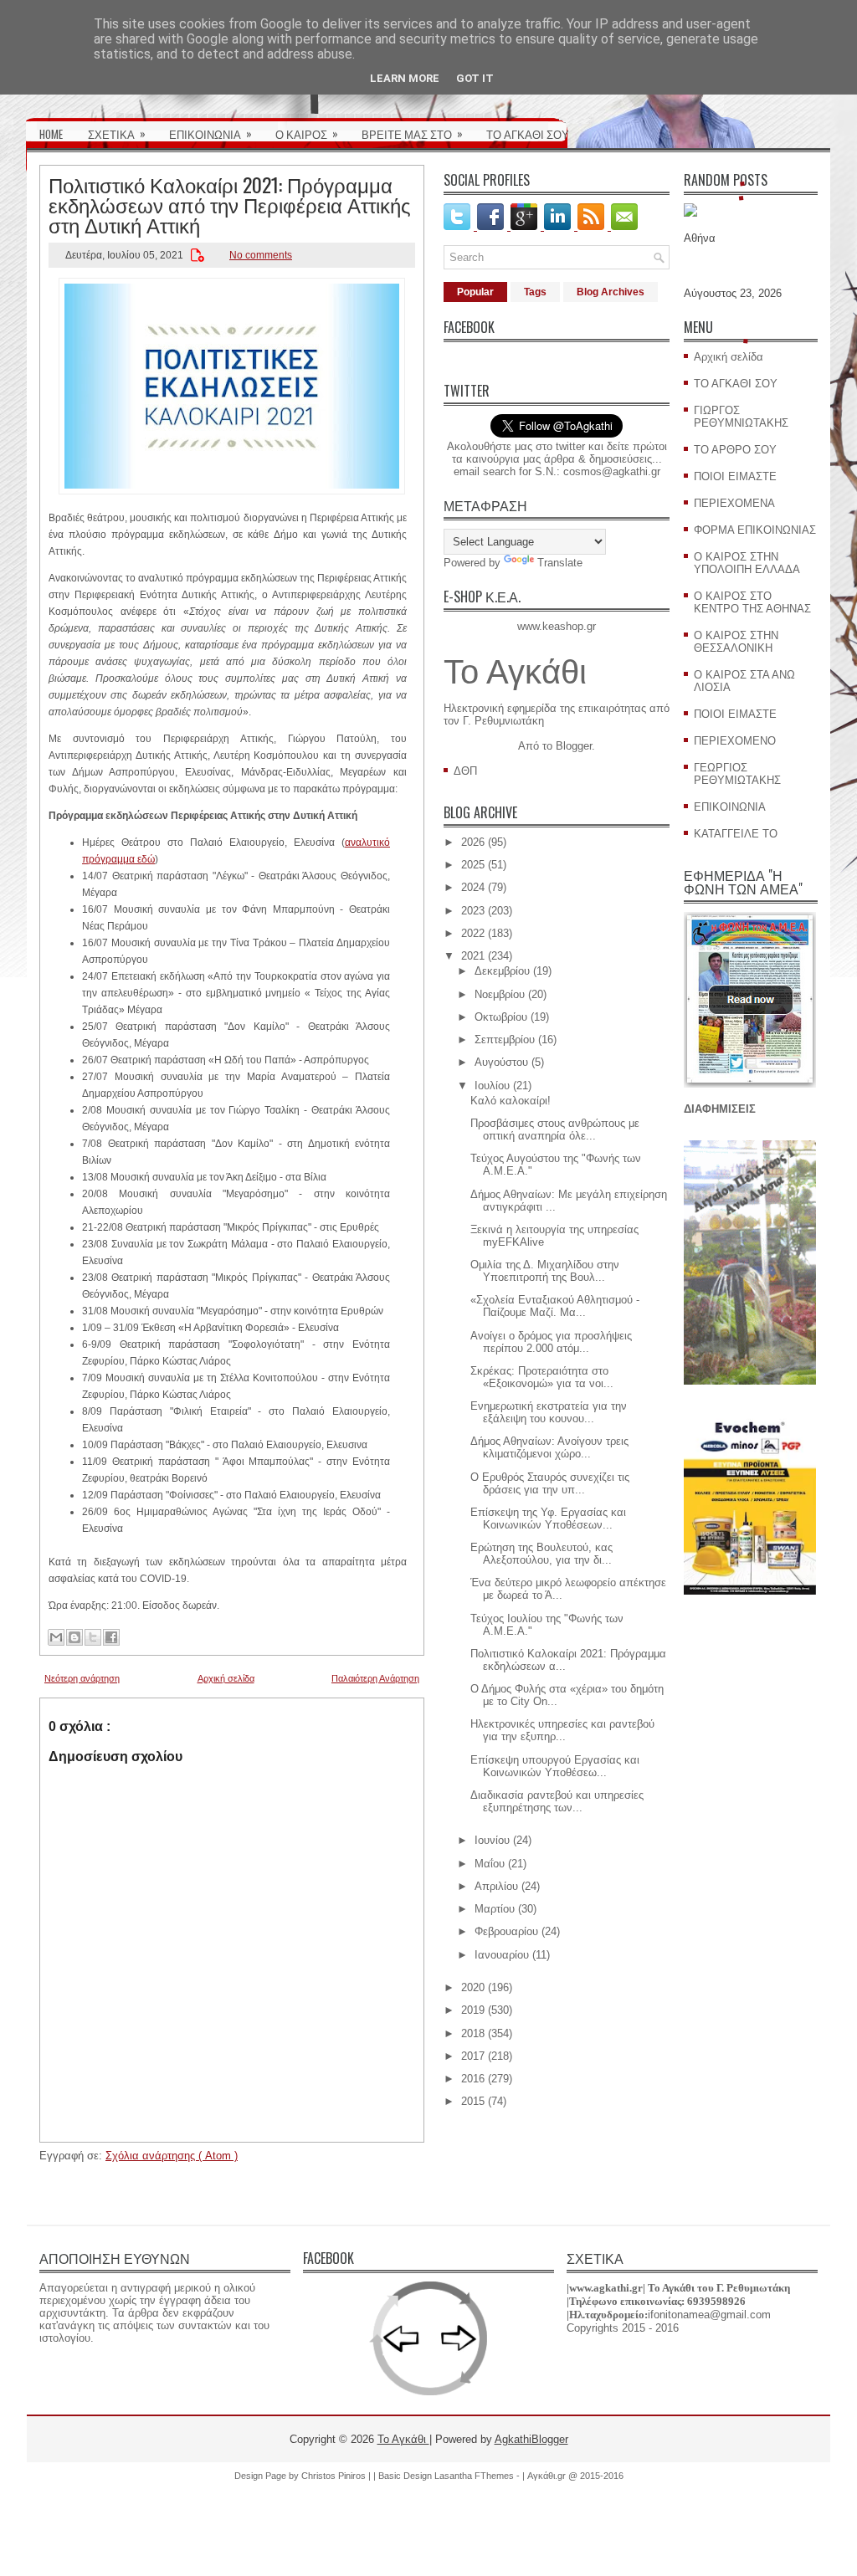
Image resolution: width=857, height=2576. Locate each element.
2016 (473, 2079)
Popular (475, 292)
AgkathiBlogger (531, 2439)
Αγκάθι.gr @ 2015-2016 (575, 2476)
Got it (475, 78)
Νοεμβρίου (500, 994)
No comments (261, 255)
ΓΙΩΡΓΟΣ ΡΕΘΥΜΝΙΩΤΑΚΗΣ (741, 417)
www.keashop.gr (557, 626)
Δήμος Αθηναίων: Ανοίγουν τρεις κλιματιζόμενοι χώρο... (549, 1447)
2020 (473, 1987)
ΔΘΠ (465, 771)
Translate (560, 563)
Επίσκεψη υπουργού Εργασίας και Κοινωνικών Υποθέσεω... (555, 1766)
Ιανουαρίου (502, 1955)
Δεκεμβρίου (502, 971)
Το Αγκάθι (515, 672)
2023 (473, 911)
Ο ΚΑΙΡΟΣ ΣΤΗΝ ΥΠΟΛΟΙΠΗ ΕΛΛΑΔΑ (747, 563)
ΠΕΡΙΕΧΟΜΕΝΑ (734, 503)
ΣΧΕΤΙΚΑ (117, 133)
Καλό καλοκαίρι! (511, 1101)
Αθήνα (700, 238)
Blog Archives (611, 292)
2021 (473, 956)
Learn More (405, 78)
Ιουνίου (492, 1840)
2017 (473, 2056)
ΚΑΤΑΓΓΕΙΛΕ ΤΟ (736, 834)
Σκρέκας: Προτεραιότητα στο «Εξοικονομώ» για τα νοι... (542, 1377)
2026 (473, 842)
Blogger (574, 746)
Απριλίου (496, 1886)
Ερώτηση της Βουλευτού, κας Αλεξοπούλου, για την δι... (541, 1554)
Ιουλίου (492, 1086)
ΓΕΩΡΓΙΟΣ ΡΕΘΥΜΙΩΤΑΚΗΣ (737, 774)
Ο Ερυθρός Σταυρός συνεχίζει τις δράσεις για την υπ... (550, 1483)
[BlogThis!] (74, 1637)
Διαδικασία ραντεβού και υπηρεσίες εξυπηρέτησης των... (557, 1801)
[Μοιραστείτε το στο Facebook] (111, 1637)
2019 (473, 2010)
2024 (473, 887)
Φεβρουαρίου (506, 1931)
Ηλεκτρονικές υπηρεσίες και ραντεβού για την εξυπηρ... (562, 1730)
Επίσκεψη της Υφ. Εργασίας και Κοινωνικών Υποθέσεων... (548, 1518)
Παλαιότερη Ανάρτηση (375, 1678)
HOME (51, 134)
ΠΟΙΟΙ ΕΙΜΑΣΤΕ (735, 476)
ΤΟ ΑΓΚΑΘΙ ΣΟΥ (528, 134)
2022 (473, 933)
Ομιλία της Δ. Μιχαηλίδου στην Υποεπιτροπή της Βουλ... (545, 1271)
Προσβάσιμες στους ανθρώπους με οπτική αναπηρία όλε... (555, 1129)
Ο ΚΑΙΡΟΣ (307, 133)
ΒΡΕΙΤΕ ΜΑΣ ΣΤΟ (412, 133)
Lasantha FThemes (475, 2476)
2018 (473, 2033)
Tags (535, 292)
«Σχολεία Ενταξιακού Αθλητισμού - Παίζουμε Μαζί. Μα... (555, 1306)
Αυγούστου (501, 1062)
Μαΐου (490, 1864)
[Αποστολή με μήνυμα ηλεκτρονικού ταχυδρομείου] (56, 1637)
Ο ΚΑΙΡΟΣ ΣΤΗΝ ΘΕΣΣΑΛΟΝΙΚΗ (736, 642)
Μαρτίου (495, 1909)
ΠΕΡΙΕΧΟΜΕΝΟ (735, 741)
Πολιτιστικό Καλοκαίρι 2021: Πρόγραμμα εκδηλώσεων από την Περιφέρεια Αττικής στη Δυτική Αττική (230, 204)
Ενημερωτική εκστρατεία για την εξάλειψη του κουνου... (549, 1412)
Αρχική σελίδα (226, 1678)
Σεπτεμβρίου (505, 1040)
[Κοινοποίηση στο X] (93, 1637)
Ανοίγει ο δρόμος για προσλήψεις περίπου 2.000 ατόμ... (551, 1342)
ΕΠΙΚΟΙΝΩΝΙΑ (210, 133)
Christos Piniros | (337, 2476)
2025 (473, 865)
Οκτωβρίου (501, 1017)
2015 (473, 2101)
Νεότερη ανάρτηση (82, 1678)
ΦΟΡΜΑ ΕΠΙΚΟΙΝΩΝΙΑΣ (755, 530)
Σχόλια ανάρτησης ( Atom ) (172, 2156)
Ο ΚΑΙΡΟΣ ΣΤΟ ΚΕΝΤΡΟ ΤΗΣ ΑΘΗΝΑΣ (752, 602)
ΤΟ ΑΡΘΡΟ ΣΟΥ (735, 450)
